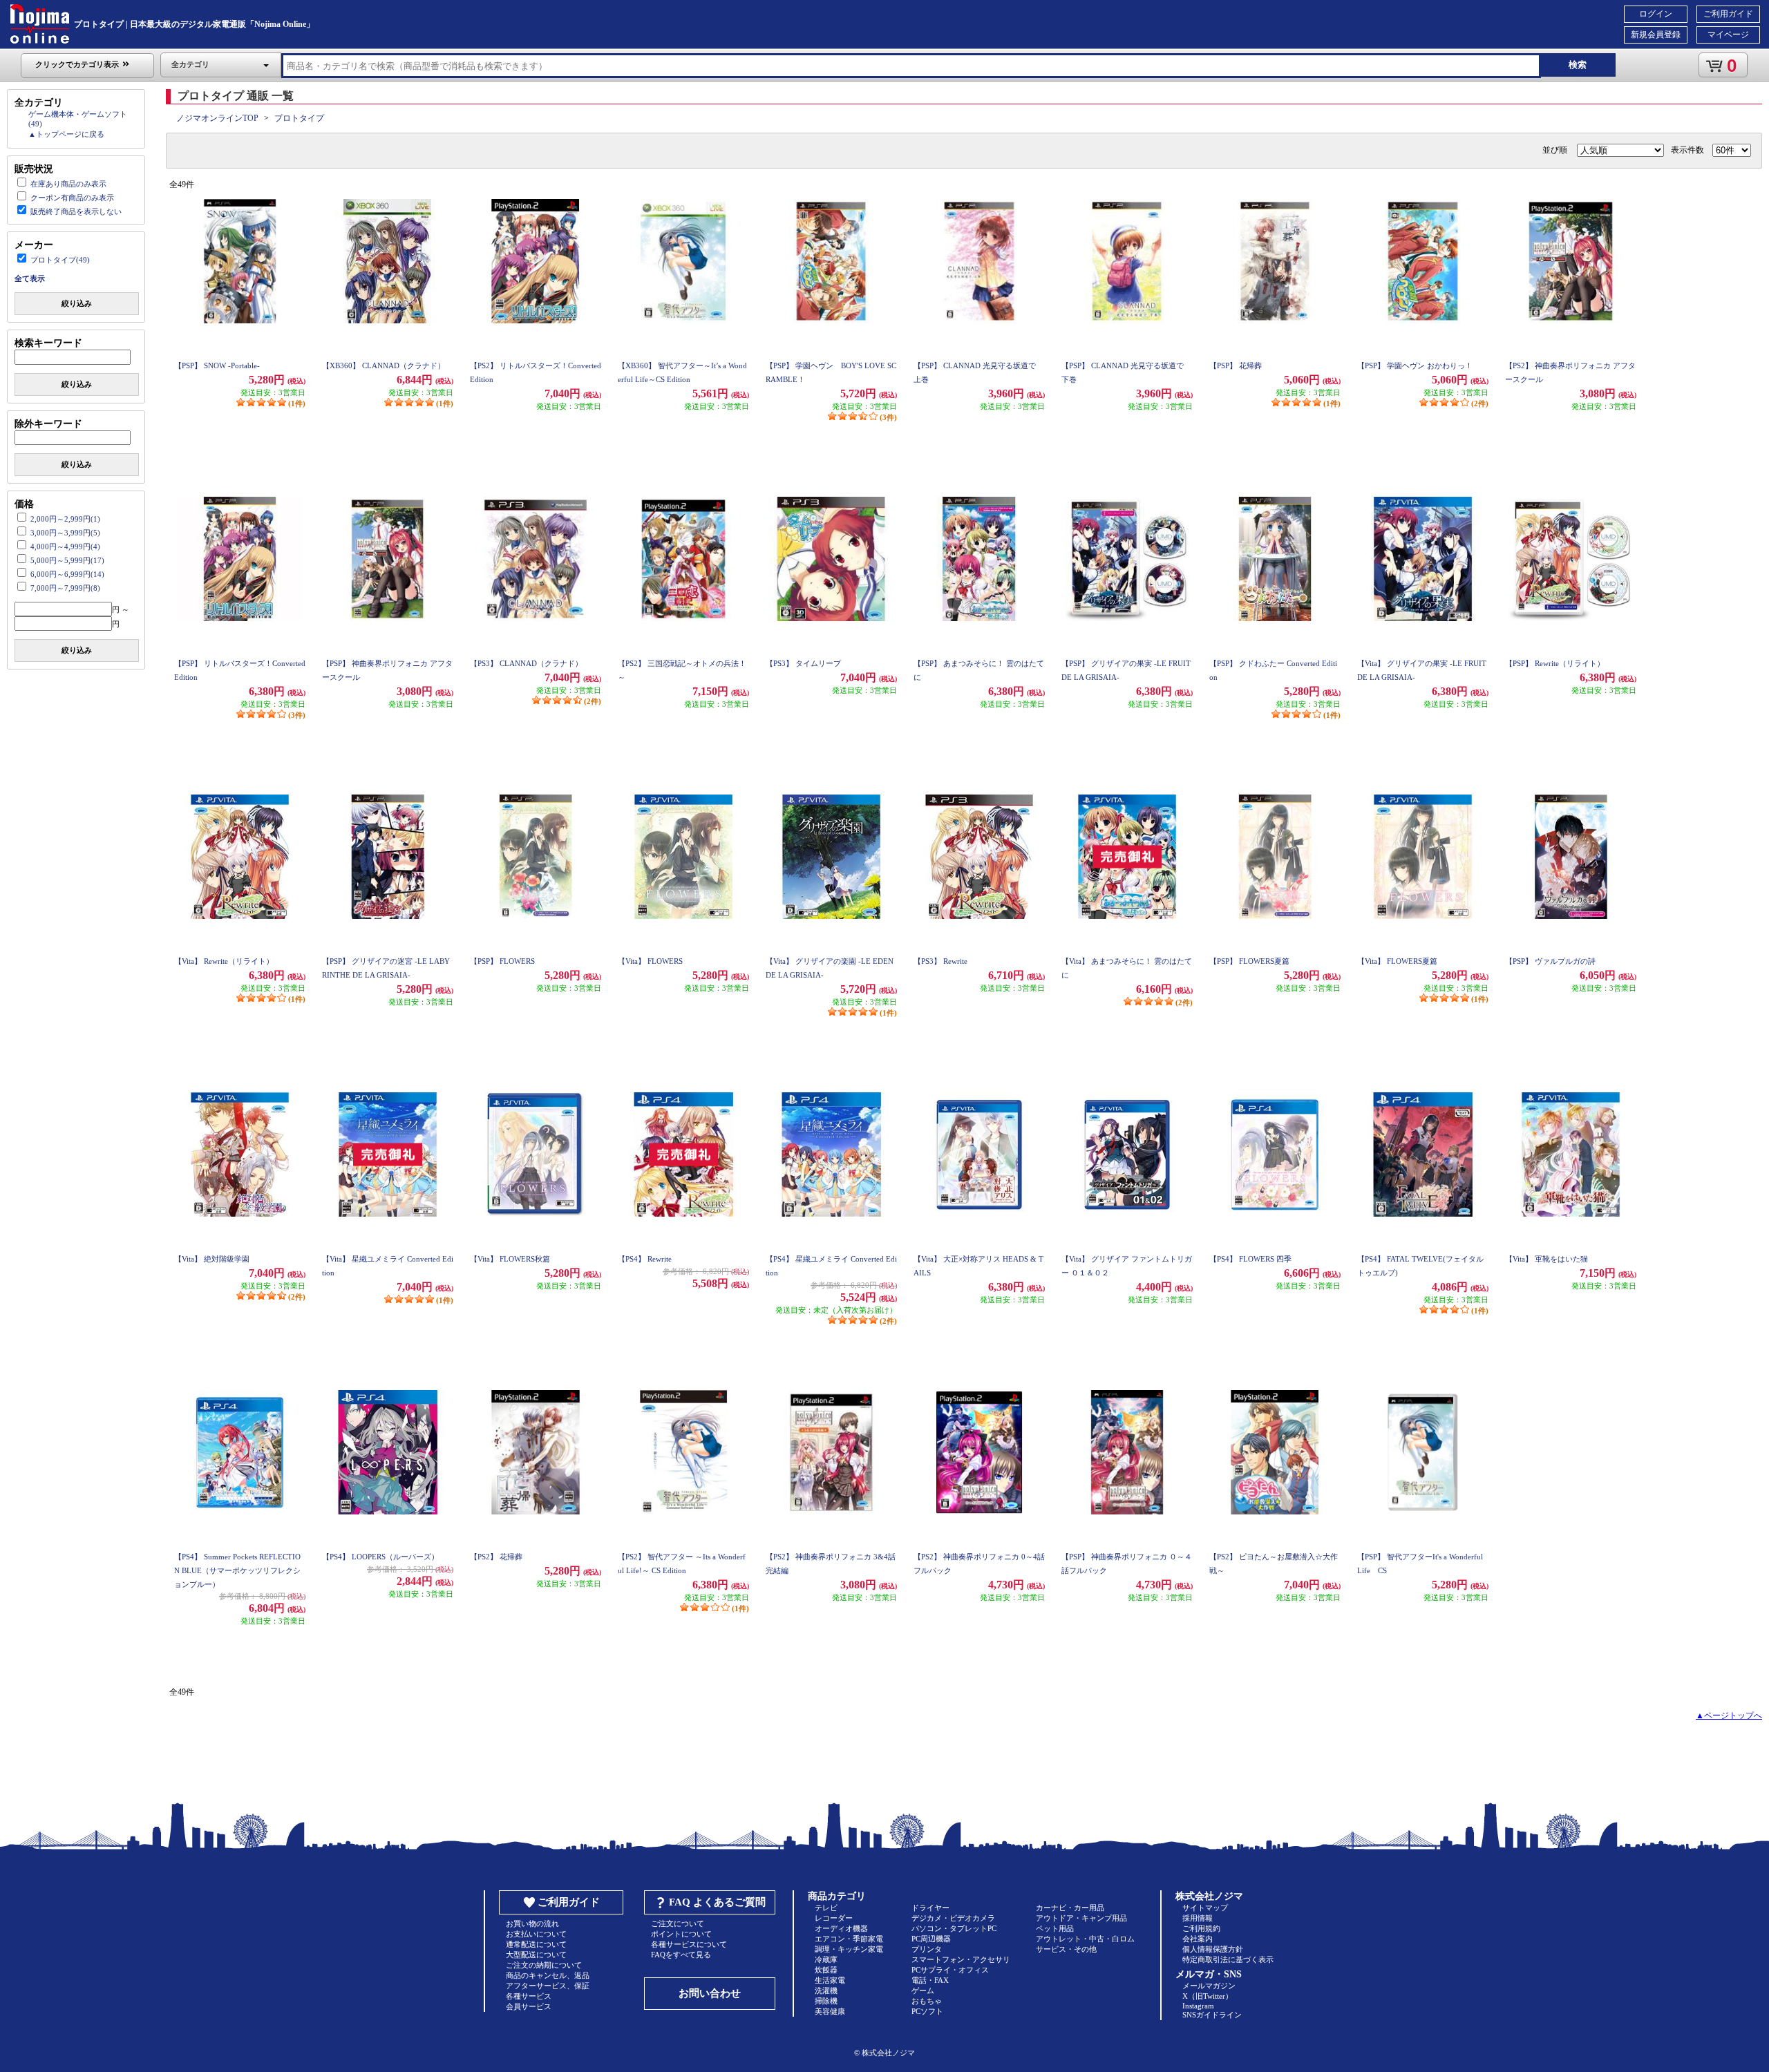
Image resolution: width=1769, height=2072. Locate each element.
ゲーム (923, 1990)
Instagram (1198, 2006)
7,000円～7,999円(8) (65, 588)
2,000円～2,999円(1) (65, 519)
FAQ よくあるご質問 (717, 1902)
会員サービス (529, 2006)
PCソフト (927, 2011)
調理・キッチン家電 (849, 1949)
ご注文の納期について (544, 1965)
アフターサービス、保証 (548, 1986)
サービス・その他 (1066, 1949)
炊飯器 (826, 1970)
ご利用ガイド (1728, 14)
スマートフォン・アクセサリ (961, 1959)
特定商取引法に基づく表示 (1228, 1959)
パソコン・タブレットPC (954, 1928)
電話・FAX (930, 1980)
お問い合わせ (710, 1993)
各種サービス (529, 1996)
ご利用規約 (1201, 1928)
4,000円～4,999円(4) (65, 546)
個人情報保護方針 (1213, 1949)
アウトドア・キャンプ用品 (1081, 1918)
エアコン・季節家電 (849, 1939)
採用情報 (1198, 1918)
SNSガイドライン (1212, 2015)
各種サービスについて (689, 1944)
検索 (1578, 65)
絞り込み (77, 303)
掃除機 (826, 2001)
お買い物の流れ (532, 1923)
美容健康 (830, 2011)
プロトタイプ (299, 118)
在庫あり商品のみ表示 (68, 184)
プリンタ (927, 1949)
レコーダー (834, 1918)
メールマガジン (1209, 1986)
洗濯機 (826, 1990)
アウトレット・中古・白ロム (1085, 1939)
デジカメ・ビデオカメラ (953, 1918)
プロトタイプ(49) (60, 260)
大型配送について (536, 1955)
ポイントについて (681, 1934)
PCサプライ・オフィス (950, 1970)
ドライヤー (930, 1908)
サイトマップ (1205, 1908)
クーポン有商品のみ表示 (72, 198)
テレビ (826, 1908)
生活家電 (830, 1980)
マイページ (1728, 35)
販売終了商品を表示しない (76, 211)
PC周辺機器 (931, 1939)
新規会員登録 (1656, 35)
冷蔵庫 (826, 1959)
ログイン (1656, 14)
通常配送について (536, 1944)
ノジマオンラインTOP (217, 118)
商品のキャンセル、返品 (548, 1975)
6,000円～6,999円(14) (67, 574)
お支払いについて (536, 1934)
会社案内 (1198, 1939)
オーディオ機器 (841, 1928)
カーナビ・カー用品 (1070, 1908)
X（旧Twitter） (1208, 1996)
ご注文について (678, 1923)
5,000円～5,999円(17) (67, 560)
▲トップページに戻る (66, 134)
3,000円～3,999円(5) (65, 533)
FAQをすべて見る (681, 1955)
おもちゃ (927, 2001)
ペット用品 (1055, 1928)
